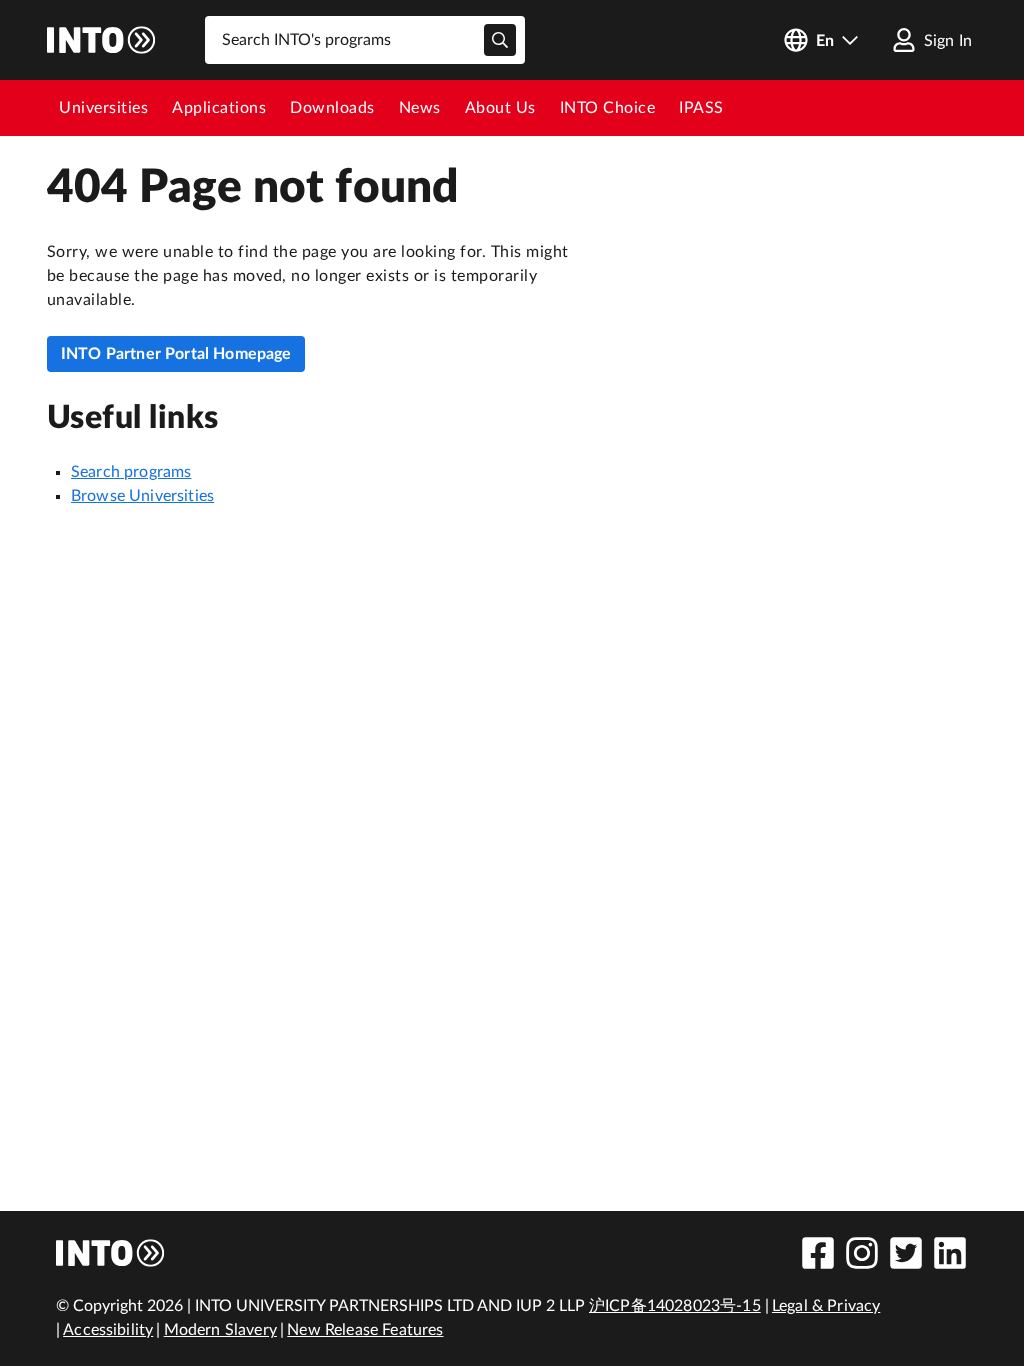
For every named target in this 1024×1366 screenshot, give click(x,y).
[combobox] (365, 40)
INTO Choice (608, 108)
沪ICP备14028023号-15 (675, 1306)
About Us (500, 108)
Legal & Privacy (826, 1306)
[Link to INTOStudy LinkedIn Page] (950, 1253)
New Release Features (365, 1330)
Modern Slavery (220, 1330)
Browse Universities (142, 496)
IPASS (701, 108)
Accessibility (108, 1330)
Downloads (332, 108)
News (420, 108)
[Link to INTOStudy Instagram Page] (862, 1253)
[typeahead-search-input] (500, 40)
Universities (103, 108)
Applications (219, 108)
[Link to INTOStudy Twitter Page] (906, 1253)
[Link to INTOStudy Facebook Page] (818, 1253)
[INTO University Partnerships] (111, 1253)
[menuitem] (103, 108)
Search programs (131, 472)
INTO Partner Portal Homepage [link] (176, 354)
